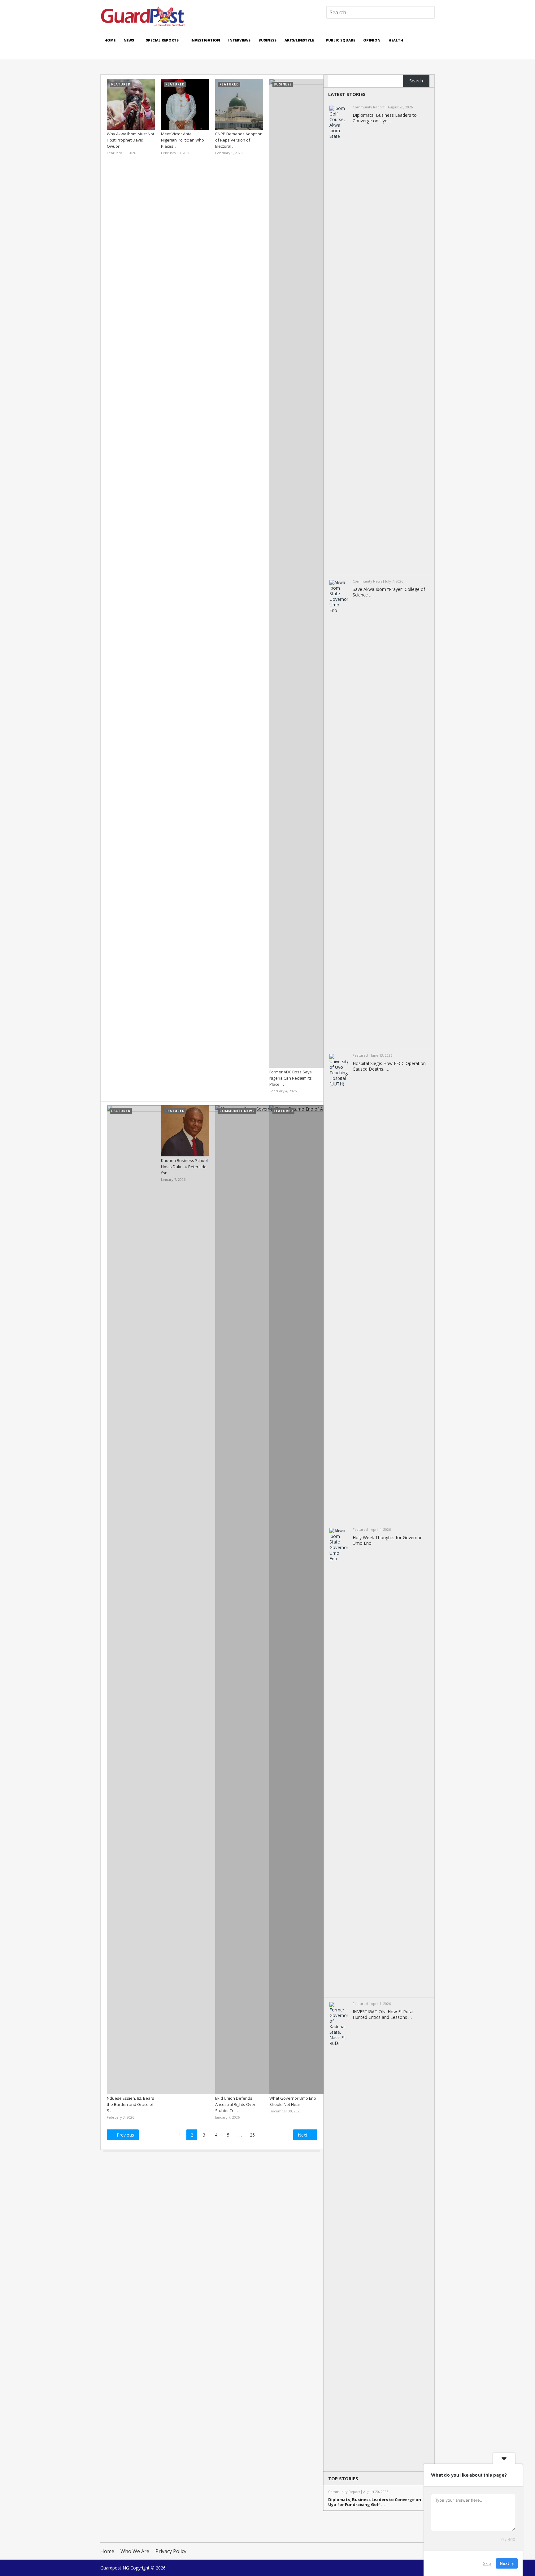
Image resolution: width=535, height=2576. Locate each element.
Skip (487, 2563)
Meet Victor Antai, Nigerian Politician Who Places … (183, 140)
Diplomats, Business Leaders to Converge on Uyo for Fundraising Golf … (375, 2502)
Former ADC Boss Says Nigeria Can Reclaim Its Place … (291, 1078)
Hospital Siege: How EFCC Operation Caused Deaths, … (389, 1066)
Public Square (340, 40)
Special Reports (162, 40)
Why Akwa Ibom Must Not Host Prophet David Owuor (130, 140)
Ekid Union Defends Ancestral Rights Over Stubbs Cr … (235, 2104)
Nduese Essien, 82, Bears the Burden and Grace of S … (130, 2104)
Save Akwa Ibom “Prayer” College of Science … (389, 592)
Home (110, 40)
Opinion (372, 40)
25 (252, 2135)
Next (303, 2135)
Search (416, 81)
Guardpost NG (115, 2568)
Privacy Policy (171, 2551)
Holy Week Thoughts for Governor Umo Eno (387, 1540)
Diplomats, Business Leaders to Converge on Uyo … (385, 118)
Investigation (205, 40)
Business (267, 40)
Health (396, 40)
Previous (125, 2135)
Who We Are (135, 2551)
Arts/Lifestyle (299, 40)
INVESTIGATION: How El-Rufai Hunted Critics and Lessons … (383, 2015)
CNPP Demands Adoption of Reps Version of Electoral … (239, 140)
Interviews (239, 40)
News (129, 40)
